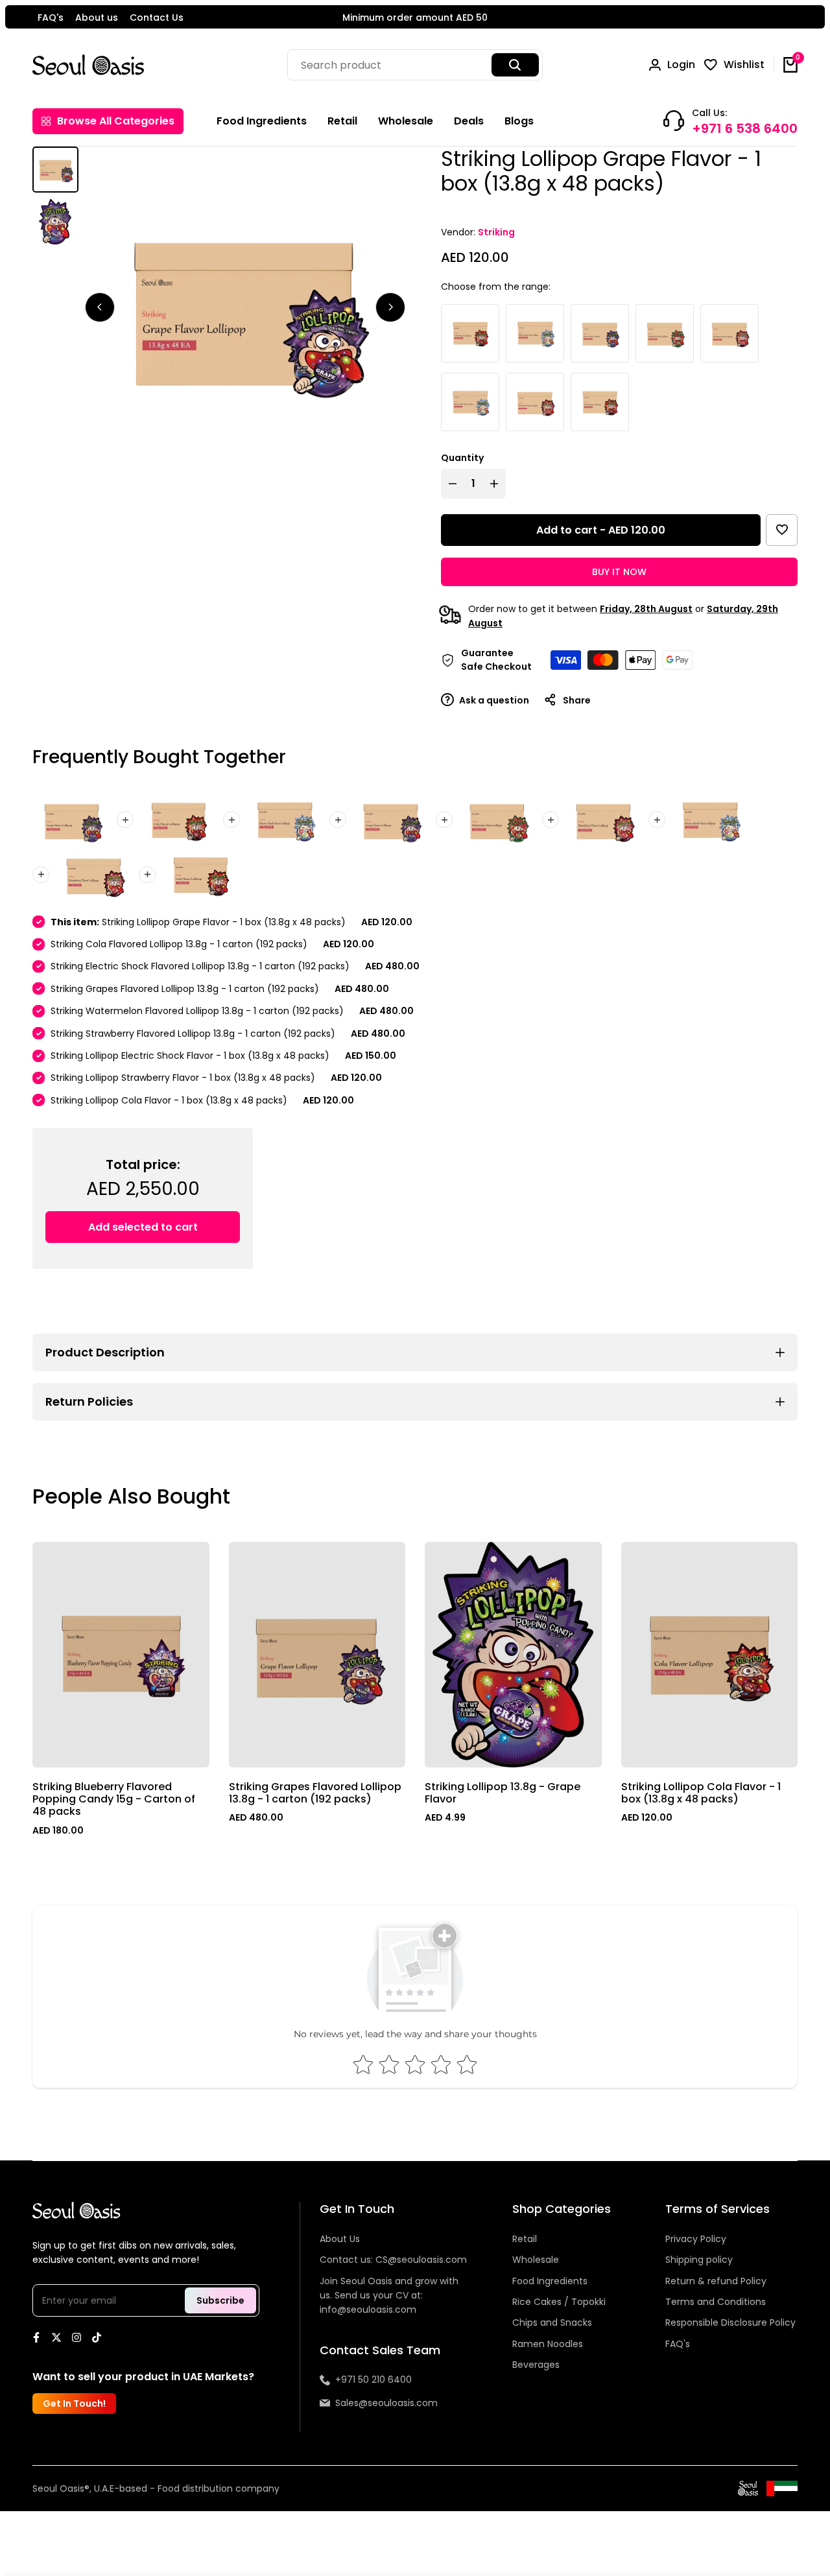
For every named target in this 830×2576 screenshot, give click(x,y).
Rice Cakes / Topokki (559, 2302)
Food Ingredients (550, 2281)
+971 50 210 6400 (373, 2380)
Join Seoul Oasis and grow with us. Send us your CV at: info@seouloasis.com (389, 2296)
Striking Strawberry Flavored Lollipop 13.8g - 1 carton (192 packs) (193, 1034)
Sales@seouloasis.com (386, 2403)
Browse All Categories (116, 121)
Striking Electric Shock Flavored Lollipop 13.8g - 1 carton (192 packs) (200, 966)
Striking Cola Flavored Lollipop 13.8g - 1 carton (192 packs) (179, 944)
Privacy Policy (696, 2239)
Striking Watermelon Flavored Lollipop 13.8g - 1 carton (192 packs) (197, 1011)
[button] (782, 530)
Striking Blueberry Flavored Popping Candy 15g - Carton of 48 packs (114, 1799)
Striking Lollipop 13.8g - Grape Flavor (503, 1793)
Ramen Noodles (548, 2344)
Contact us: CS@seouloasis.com (393, 2260)
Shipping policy (699, 2260)
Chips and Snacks (552, 2322)
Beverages (536, 2365)
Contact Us (157, 18)
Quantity (462, 458)
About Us (340, 2239)
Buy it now (619, 572)
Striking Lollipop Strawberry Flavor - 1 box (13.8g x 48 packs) (183, 1078)
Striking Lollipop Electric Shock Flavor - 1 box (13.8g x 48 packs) (190, 1056)
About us (97, 18)
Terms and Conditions (716, 2302)
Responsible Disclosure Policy (730, 2322)
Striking (496, 232)
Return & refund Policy (716, 2281)
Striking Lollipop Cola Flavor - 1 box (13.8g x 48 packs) (169, 1100)
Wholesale (536, 2260)
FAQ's (51, 18)
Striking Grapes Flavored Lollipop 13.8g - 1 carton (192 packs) (185, 989)
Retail (525, 2239)
